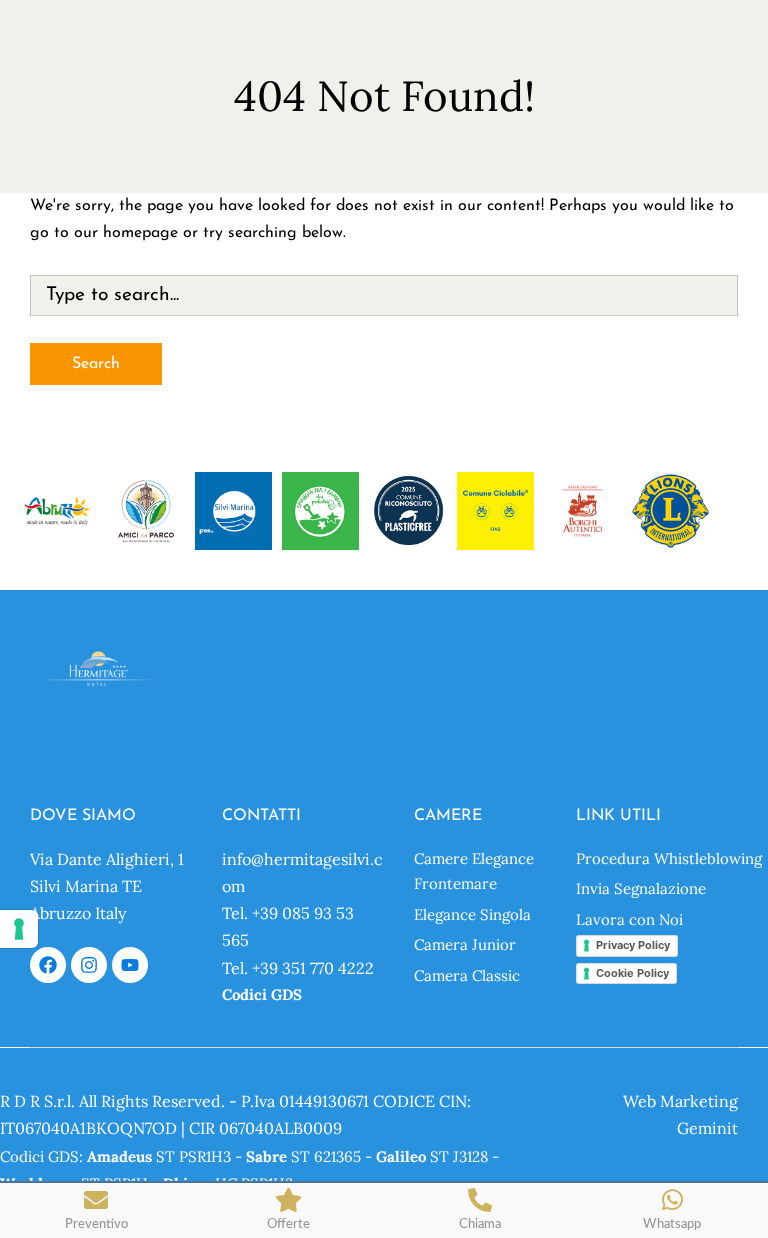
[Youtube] (130, 965)
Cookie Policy (632, 973)
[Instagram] (89, 965)
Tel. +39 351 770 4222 (298, 968)
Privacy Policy (633, 945)
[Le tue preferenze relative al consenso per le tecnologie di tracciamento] (19, 929)
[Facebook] (48, 965)
